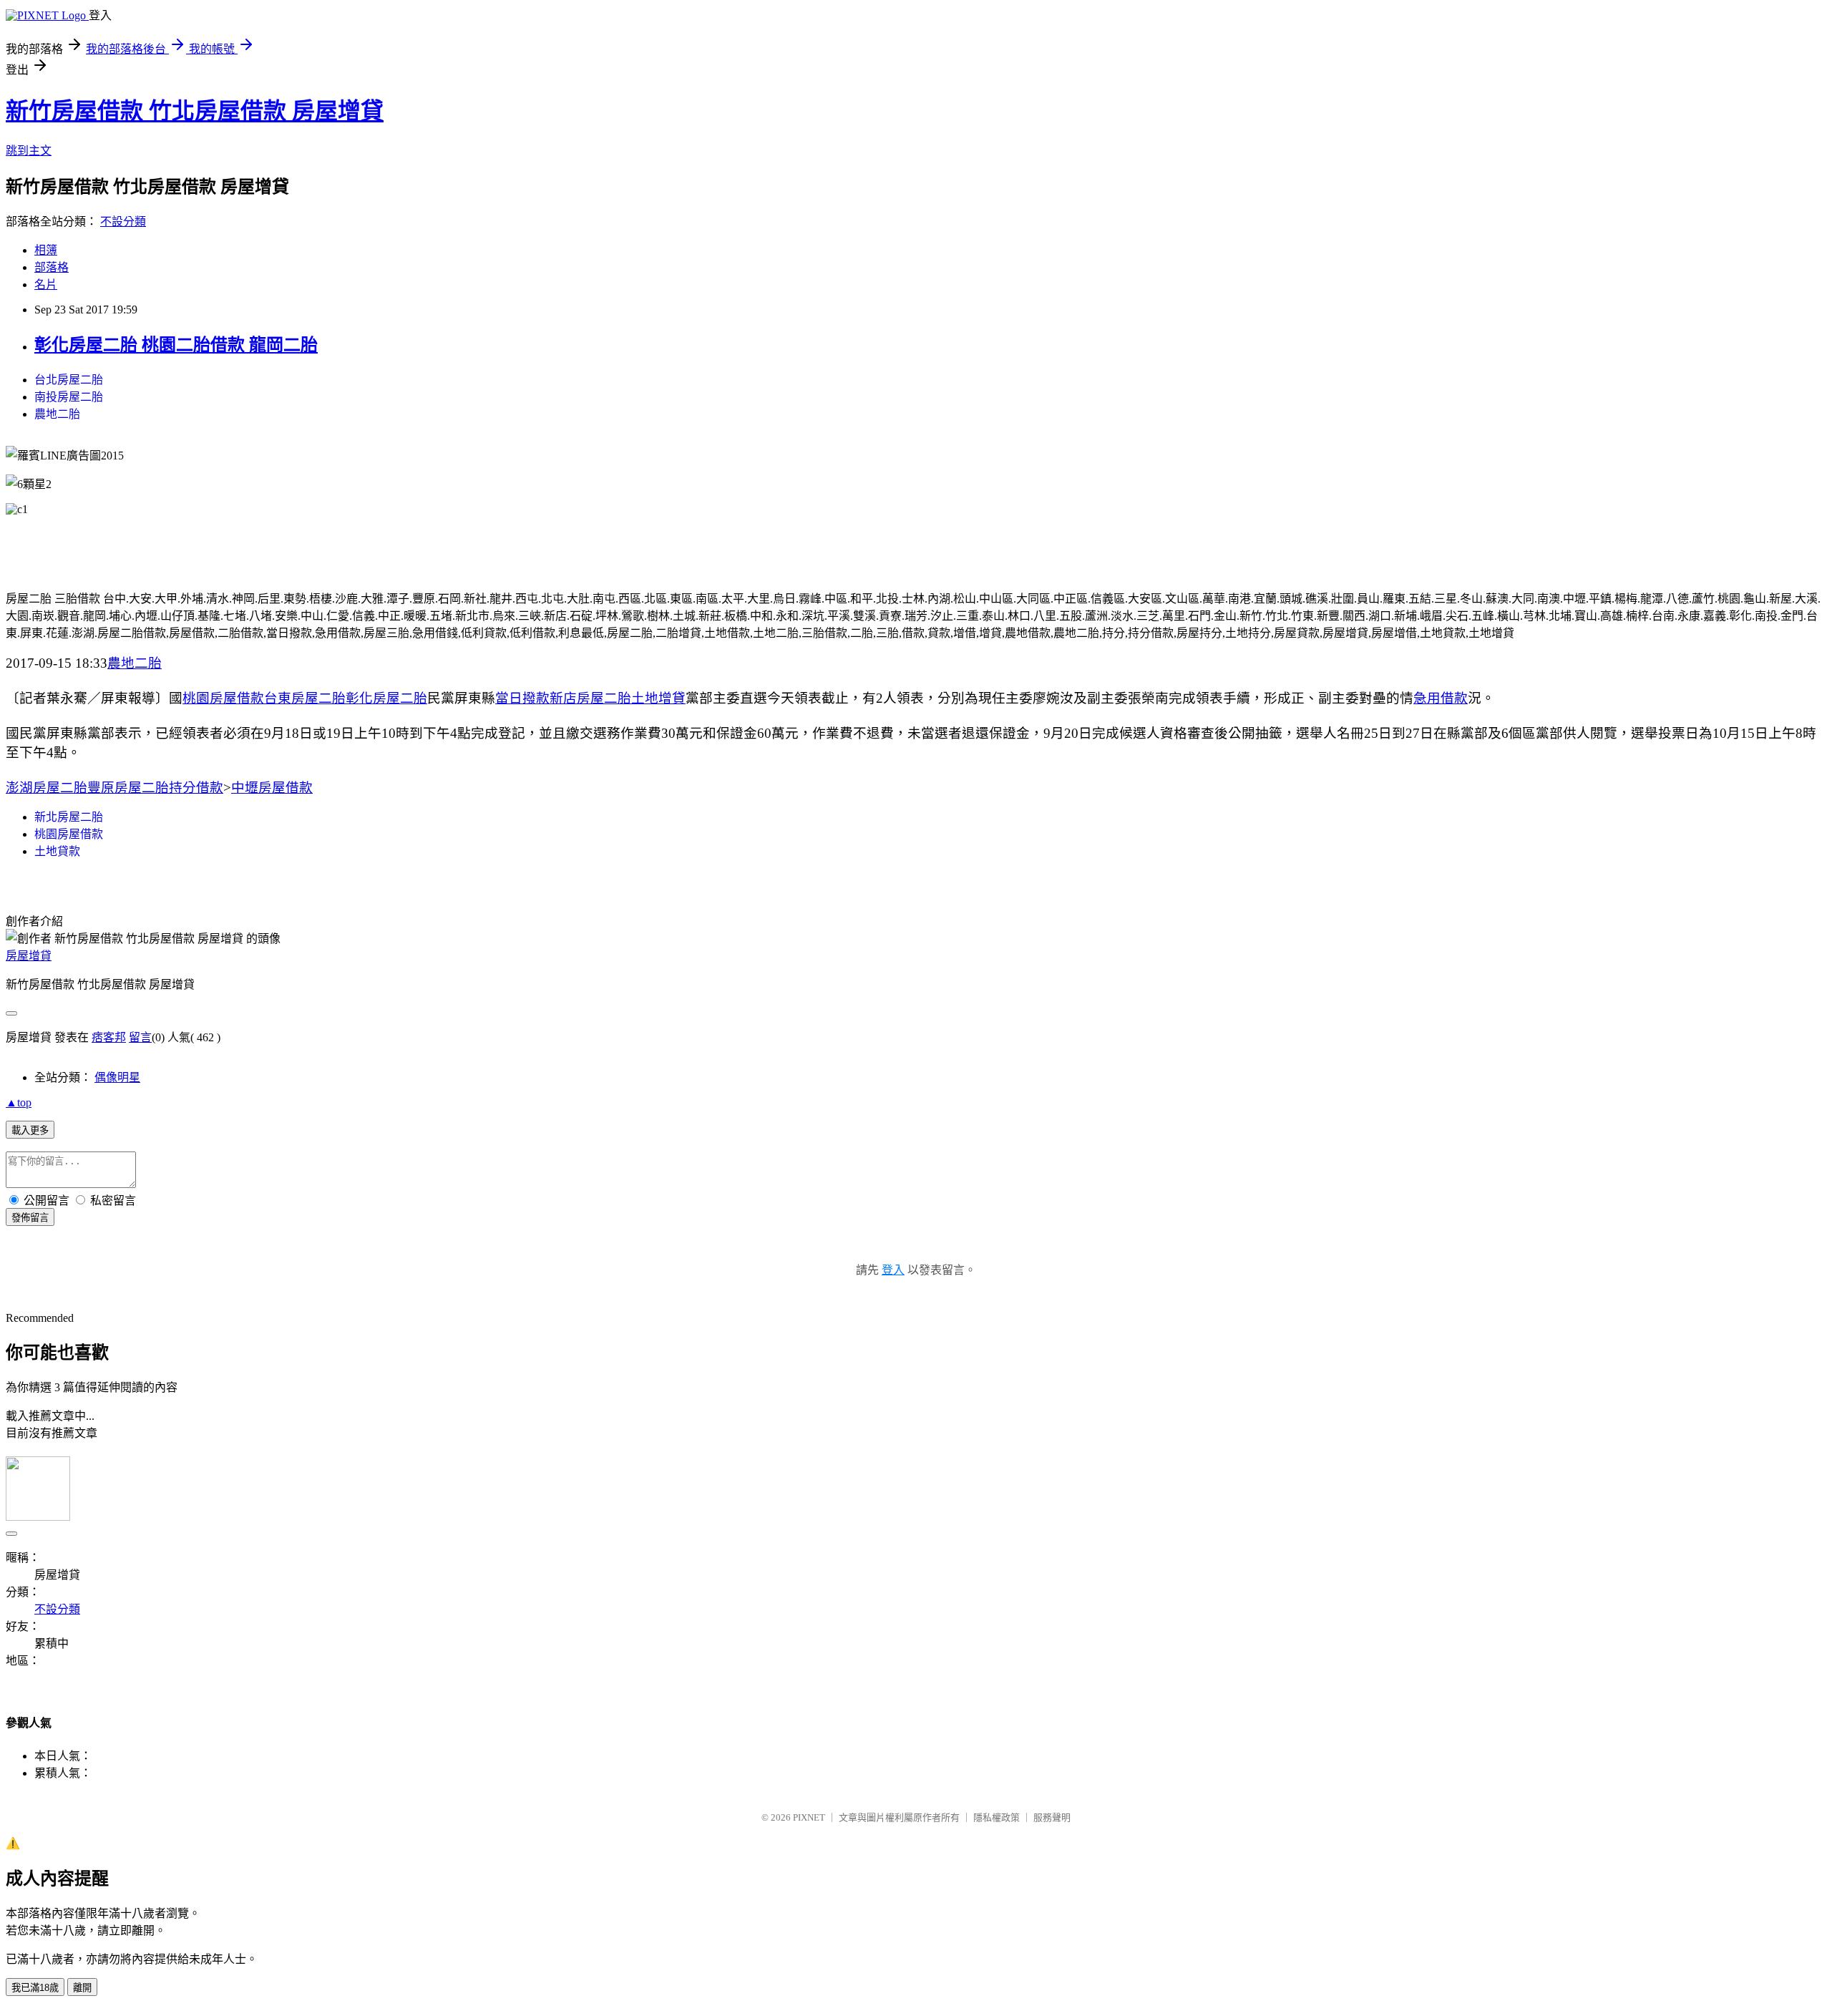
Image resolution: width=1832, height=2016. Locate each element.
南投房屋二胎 (69, 397)
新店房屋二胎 (590, 698)
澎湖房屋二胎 (47, 788)
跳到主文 (29, 151)
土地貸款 (57, 851)
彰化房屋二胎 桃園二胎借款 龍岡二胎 (176, 345)
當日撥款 (522, 698)
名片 (46, 284)
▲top (19, 1102)
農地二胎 (57, 414)
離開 (82, 1988)
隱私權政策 (997, 1817)
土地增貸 (658, 698)
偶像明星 (117, 1077)
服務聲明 (1052, 1817)
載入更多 (30, 1130)
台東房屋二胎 (305, 698)
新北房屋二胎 (69, 817)
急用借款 (1441, 698)
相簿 (46, 250)
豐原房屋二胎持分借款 (155, 788)
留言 (140, 1037)
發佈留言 (30, 1218)
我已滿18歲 (35, 1988)
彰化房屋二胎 (386, 698)
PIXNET (809, 1817)
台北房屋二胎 (69, 380)
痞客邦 (109, 1037)
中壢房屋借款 (272, 788)
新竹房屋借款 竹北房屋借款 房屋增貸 (195, 111)
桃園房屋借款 (223, 698)
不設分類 (123, 221)
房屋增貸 (29, 956)
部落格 (52, 267)
